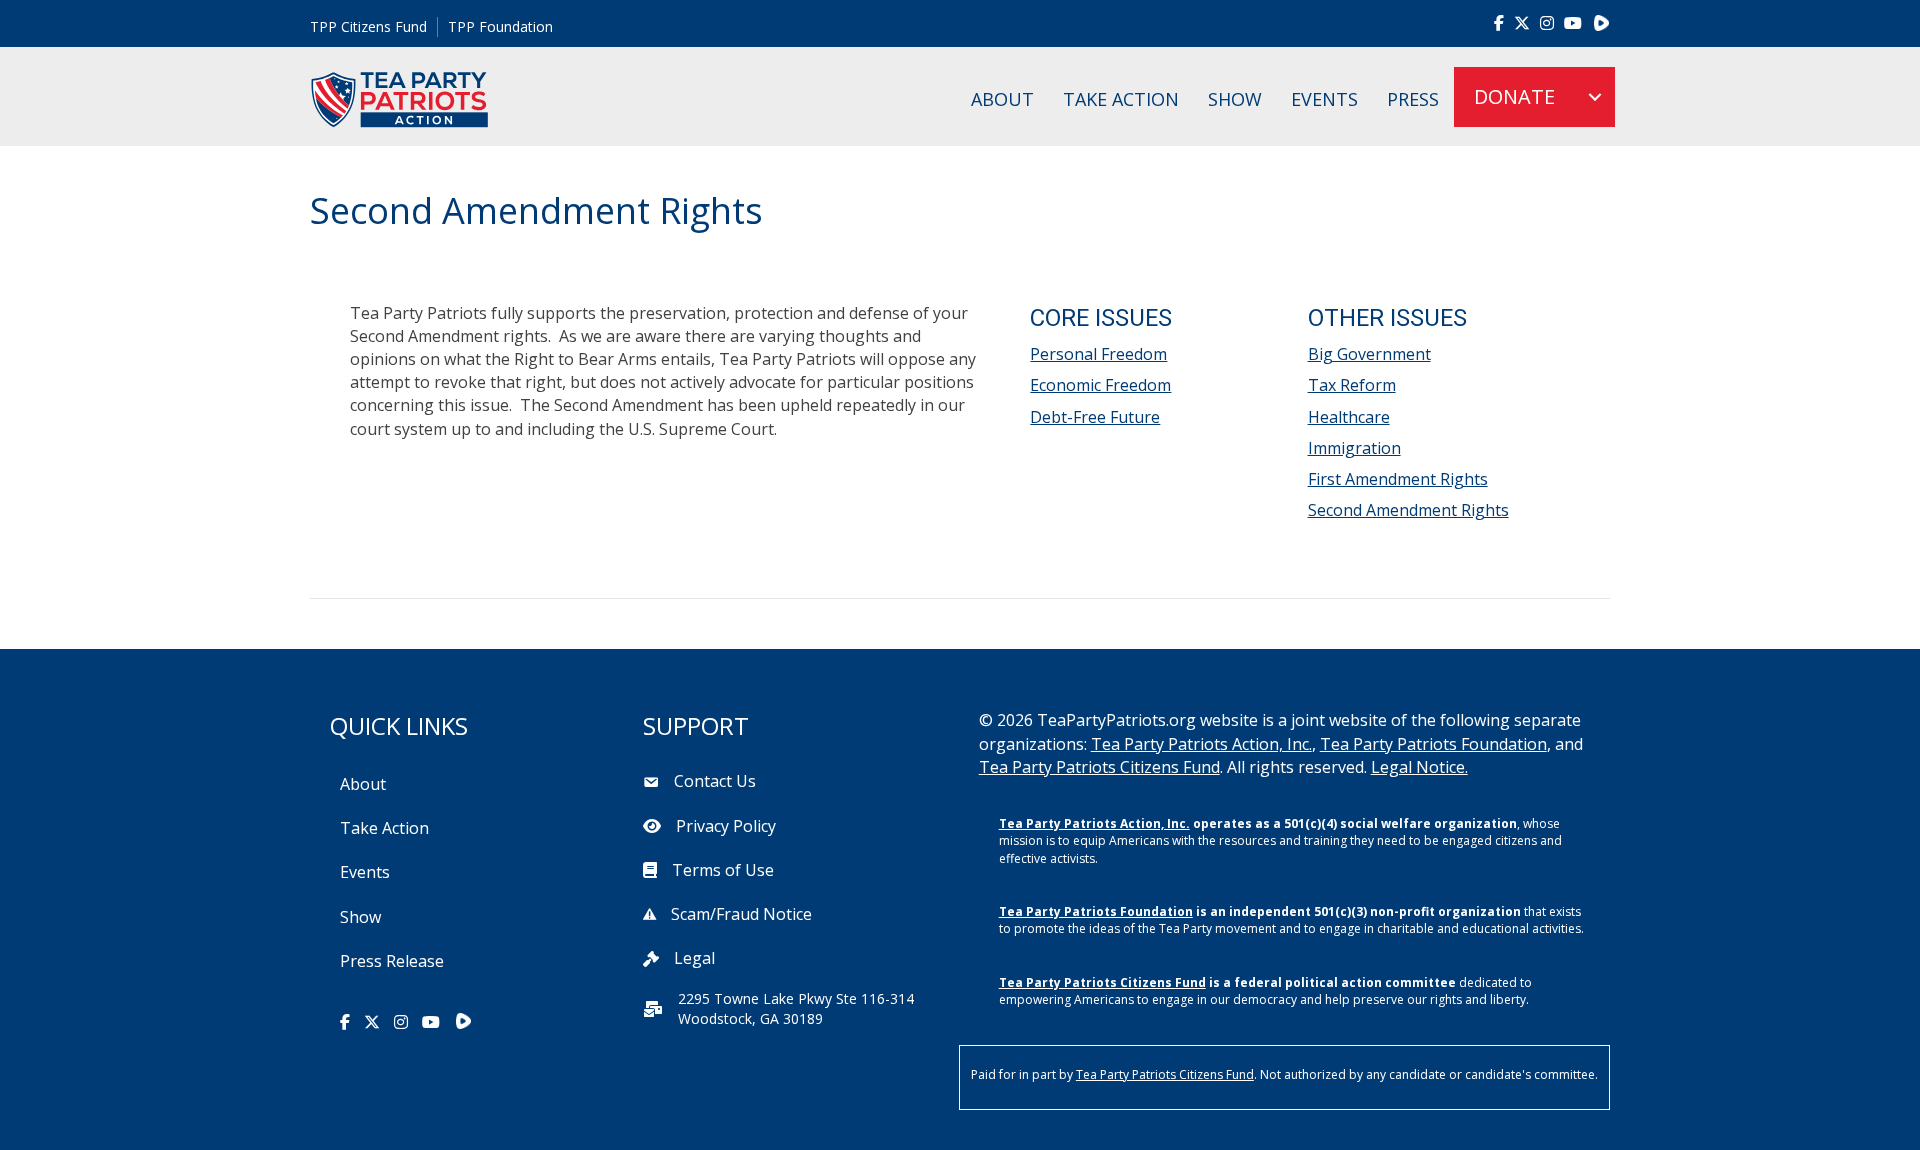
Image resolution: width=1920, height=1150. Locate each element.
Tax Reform (1352, 385)
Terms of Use (723, 870)
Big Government (1369, 354)
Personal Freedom (1098, 354)
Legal (694, 958)
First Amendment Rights (1398, 479)
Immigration (1354, 448)
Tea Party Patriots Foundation (1433, 744)
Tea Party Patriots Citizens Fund (1099, 767)
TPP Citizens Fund (368, 26)
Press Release (392, 961)
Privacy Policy (726, 826)
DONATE (1514, 96)
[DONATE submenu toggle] (1595, 97)
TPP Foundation (500, 26)
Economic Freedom (1100, 385)
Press (1413, 99)
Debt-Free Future (1095, 417)
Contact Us (715, 781)
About (1002, 99)
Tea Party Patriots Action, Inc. (1201, 744)
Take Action (1121, 99)
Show (1235, 99)
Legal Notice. (1419, 767)
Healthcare (1349, 417)
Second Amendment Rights (1408, 510)
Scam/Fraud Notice (741, 914)
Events (1324, 99)
